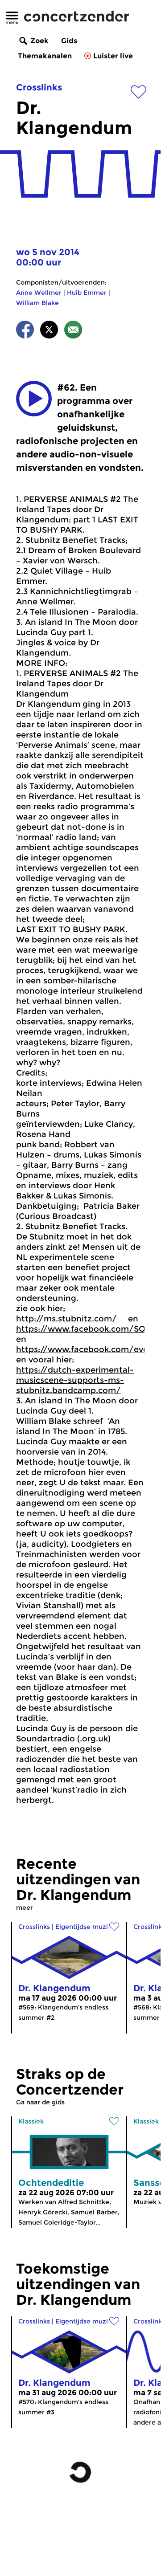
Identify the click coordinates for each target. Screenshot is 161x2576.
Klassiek (31, 2121)
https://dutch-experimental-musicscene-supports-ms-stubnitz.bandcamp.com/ (75, 1380)
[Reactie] (73, 331)
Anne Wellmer (39, 293)
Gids (69, 41)
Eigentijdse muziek (85, 1927)
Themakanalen (45, 56)
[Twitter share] (49, 331)
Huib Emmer (87, 293)
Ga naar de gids (40, 2102)
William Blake (37, 303)
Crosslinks (39, 87)
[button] (34, 399)
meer (25, 1908)
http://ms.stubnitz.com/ (68, 1319)
